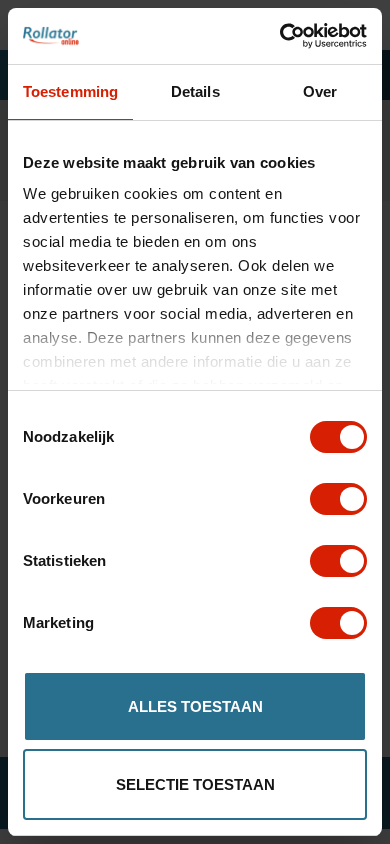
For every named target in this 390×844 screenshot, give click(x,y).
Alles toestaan (195, 706)
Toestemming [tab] (70, 91)
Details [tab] (195, 91)
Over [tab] (320, 91)
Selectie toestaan (195, 784)
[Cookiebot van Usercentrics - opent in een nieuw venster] (280, 36)
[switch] (338, 499)
